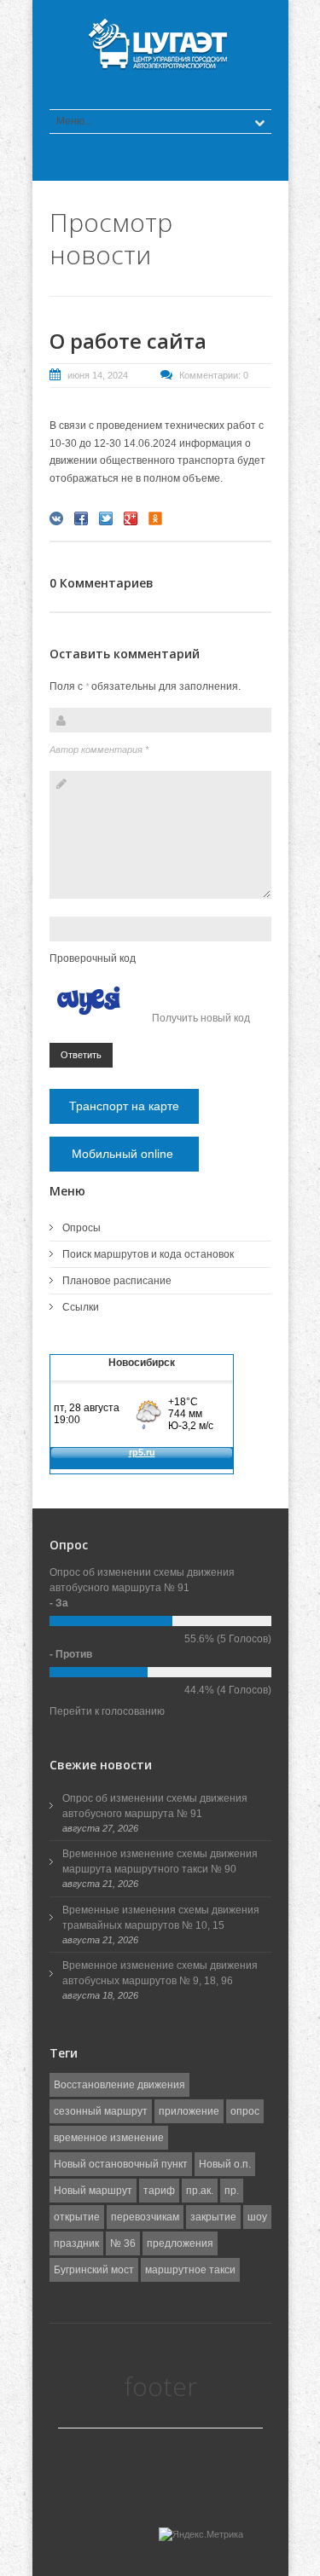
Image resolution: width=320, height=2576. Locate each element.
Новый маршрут (93, 2191)
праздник (76, 2243)
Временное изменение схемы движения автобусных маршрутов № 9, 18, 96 (160, 1973)
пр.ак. (200, 2191)
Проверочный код (93, 958)
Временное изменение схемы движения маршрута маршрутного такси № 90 (160, 1861)
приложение (189, 2111)
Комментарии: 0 (214, 375)
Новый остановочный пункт (121, 2164)
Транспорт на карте (124, 1106)
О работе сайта (128, 341)
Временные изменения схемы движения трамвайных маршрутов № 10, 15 (161, 1918)
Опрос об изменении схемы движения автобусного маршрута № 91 (155, 1806)
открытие (77, 2217)
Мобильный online (124, 1154)
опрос (245, 2111)
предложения (180, 2243)
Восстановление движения (119, 2085)
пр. (232, 2191)
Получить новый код (201, 1018)
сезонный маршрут (101, 2111)
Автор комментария (99, 750)
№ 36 (123, 2243)
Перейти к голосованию (107, 1711)
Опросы (81, 1228)
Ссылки (81, 1307)
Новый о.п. (225, 2164)
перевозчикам (145, 2217)
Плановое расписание (117, 1281)
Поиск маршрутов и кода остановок (148, 1254)
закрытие (213, 2217)
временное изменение (109, 2138)
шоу (257, 2217)
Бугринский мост (94, 2270)
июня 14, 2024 (98, 375)
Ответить (81, 1055)
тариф (159, 2191)
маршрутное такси (190, 2270)
